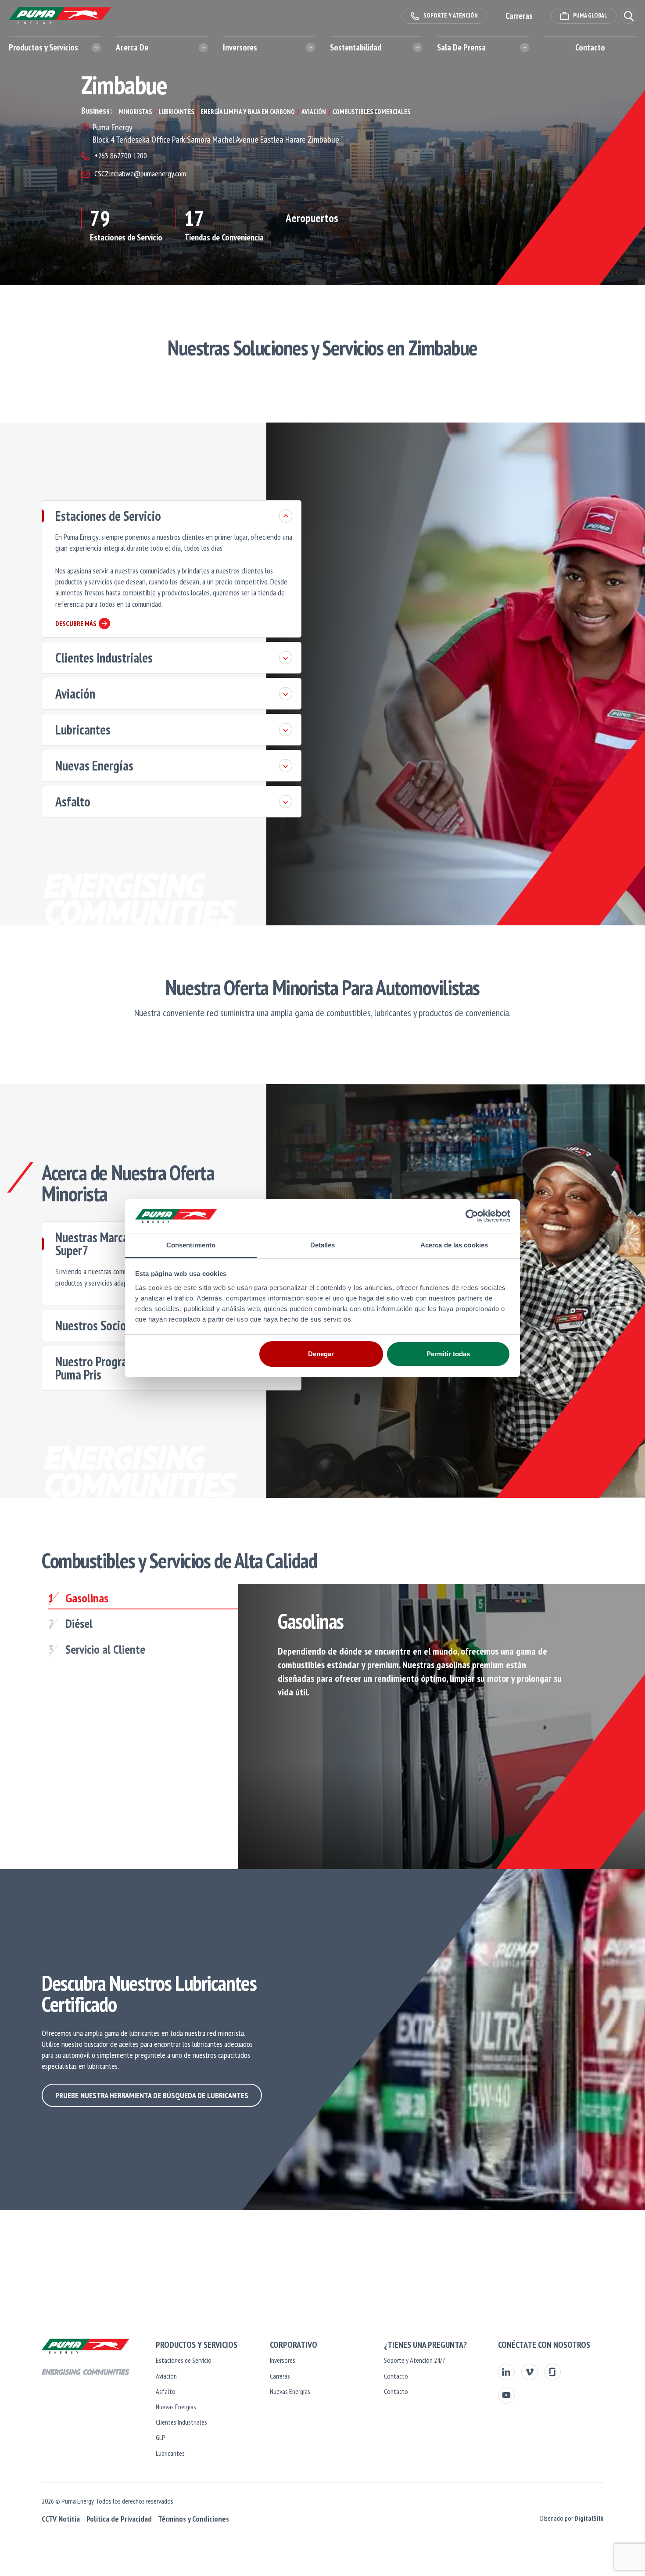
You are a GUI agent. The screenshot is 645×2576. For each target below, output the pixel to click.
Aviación (75, 693)
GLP (161, 2437)
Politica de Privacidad (119, 2519)
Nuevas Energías (94, 765)
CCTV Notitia (61, 2519)
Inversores (283, 2360)
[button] (629, 16)
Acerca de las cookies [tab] (454, 1245)
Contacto (590, 47)
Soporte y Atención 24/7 (415, 2360)
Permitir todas (448, 1354)
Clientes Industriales (104, 657)
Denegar (321, 1354)
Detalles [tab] (323, 1245)
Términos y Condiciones (193, 2519)
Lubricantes (83, 729)
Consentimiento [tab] (191, 1245)
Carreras (280, 2376)
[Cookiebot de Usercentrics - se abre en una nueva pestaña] (472, 1216)
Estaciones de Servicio (108, 516)
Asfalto (73, 801)
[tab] (143, 1600)
